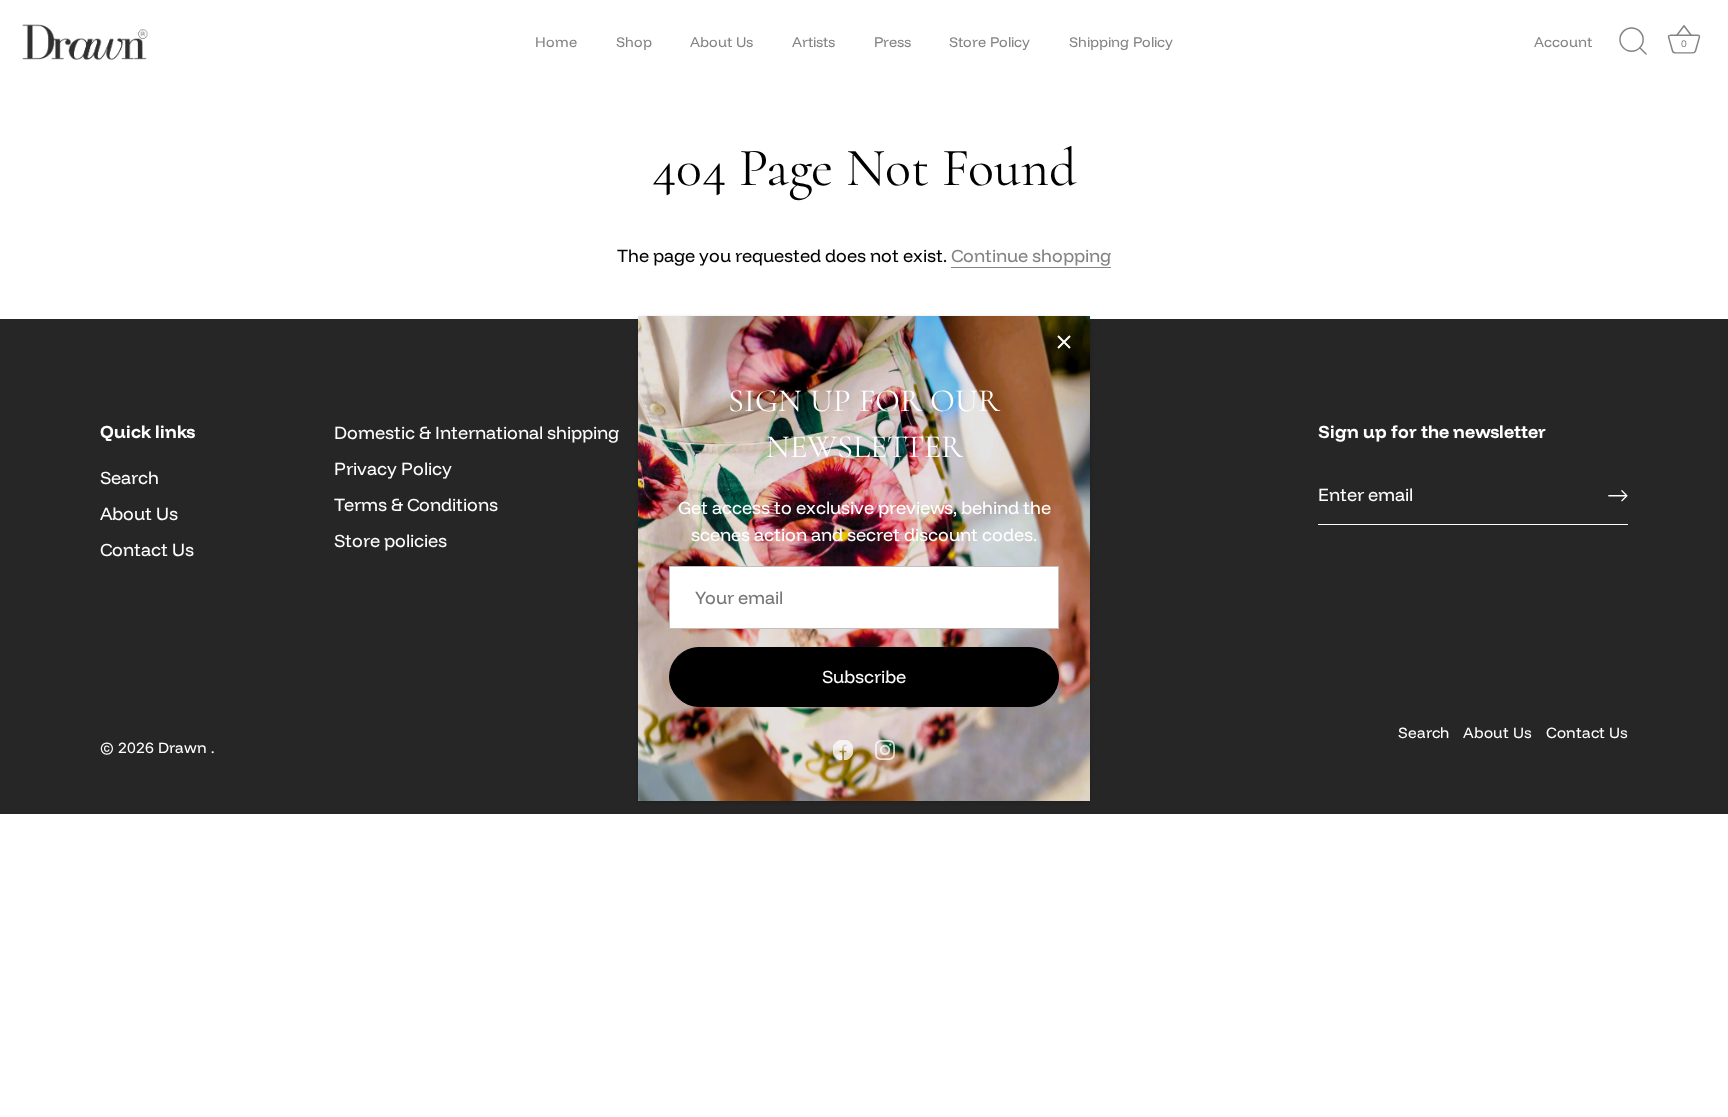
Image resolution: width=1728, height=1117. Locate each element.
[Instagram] (885, 747)
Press (892, 42)
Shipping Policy (1121, 42)
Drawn (184, 747)
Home (556, 42)
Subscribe (864, 676)
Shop (634, 42)
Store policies (390, 540)
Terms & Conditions (416, 504)
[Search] (1633, 42)
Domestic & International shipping (476, 432)
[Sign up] (1618, 495)
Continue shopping (1031, 255)
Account (1563, 42)
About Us (721, 42)
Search (129, 477)
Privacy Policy (393, 468)
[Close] (1064, 342)
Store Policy (989, 42)
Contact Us (147, 549)
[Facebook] (843, 747)
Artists (813, 42)
